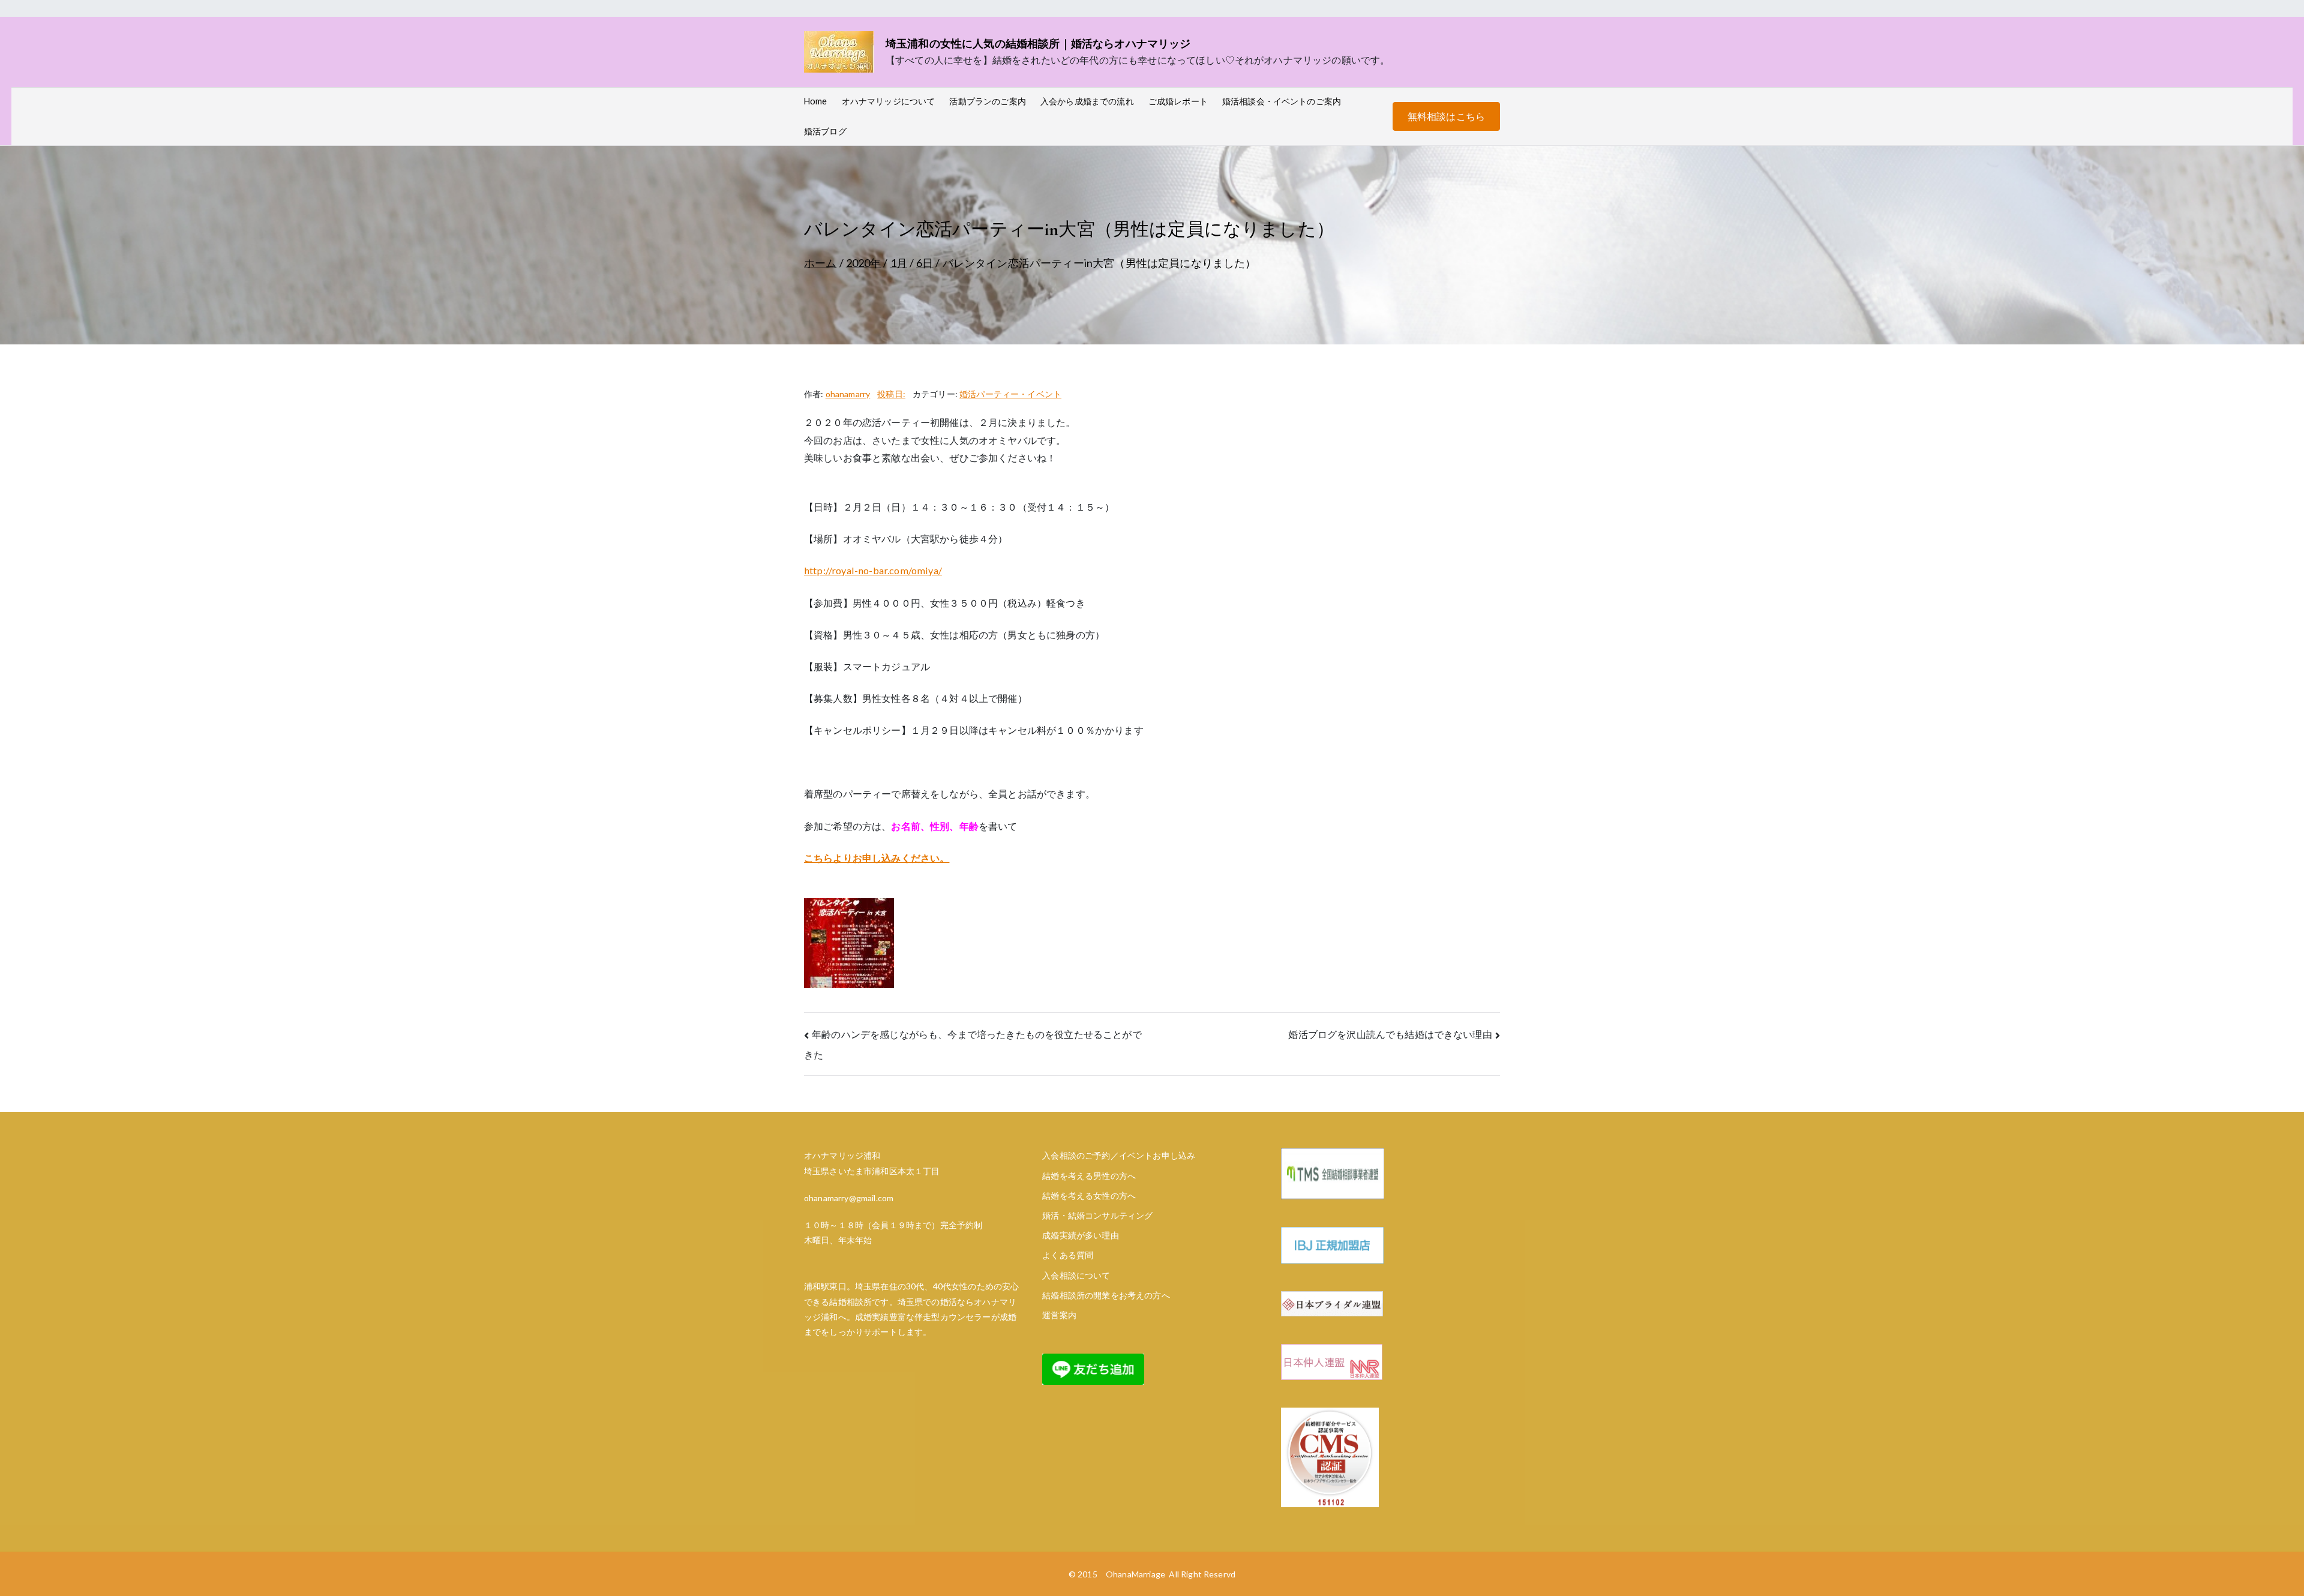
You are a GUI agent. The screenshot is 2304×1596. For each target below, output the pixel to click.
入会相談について (1076, 1275)
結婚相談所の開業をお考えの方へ (1106, 1295)
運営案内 (1059, 1315)
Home (816, 101)
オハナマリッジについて (889, 101)
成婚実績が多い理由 (1080, 1235)
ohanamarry (848, 394)
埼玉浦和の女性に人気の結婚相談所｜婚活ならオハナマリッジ (1038, 43)
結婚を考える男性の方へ (1089, 1176)
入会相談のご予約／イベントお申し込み (1119, 1155)
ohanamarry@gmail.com (849, 1198)
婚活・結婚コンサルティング (1097, 1215)
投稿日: (891, 394)
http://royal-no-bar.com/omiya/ (873, 570)
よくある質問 (1068, 1255)
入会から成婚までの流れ (1087, 101)
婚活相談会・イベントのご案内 (1282, 101)
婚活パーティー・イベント (1010, 394)
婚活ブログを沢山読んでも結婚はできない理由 (1390, 1034)
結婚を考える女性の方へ (1089, 1195)
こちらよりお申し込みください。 (877, 858)
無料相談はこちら (1446, 116)
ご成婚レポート (1178, 101)
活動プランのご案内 (987, 101)
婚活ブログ (825, 131)
